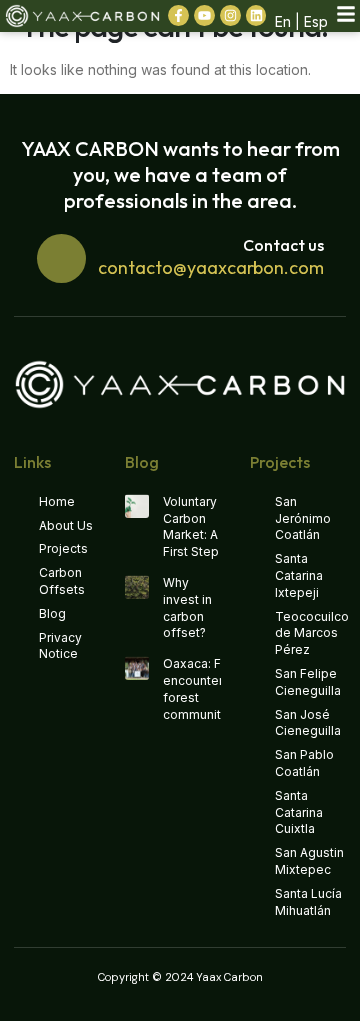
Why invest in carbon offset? (187, 607)
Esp (316, 21)
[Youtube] (204, 15)
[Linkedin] (256, 15)
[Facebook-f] (178, 15)
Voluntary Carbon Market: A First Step (191, 526)
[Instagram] (230, 15)
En (283, 21)
